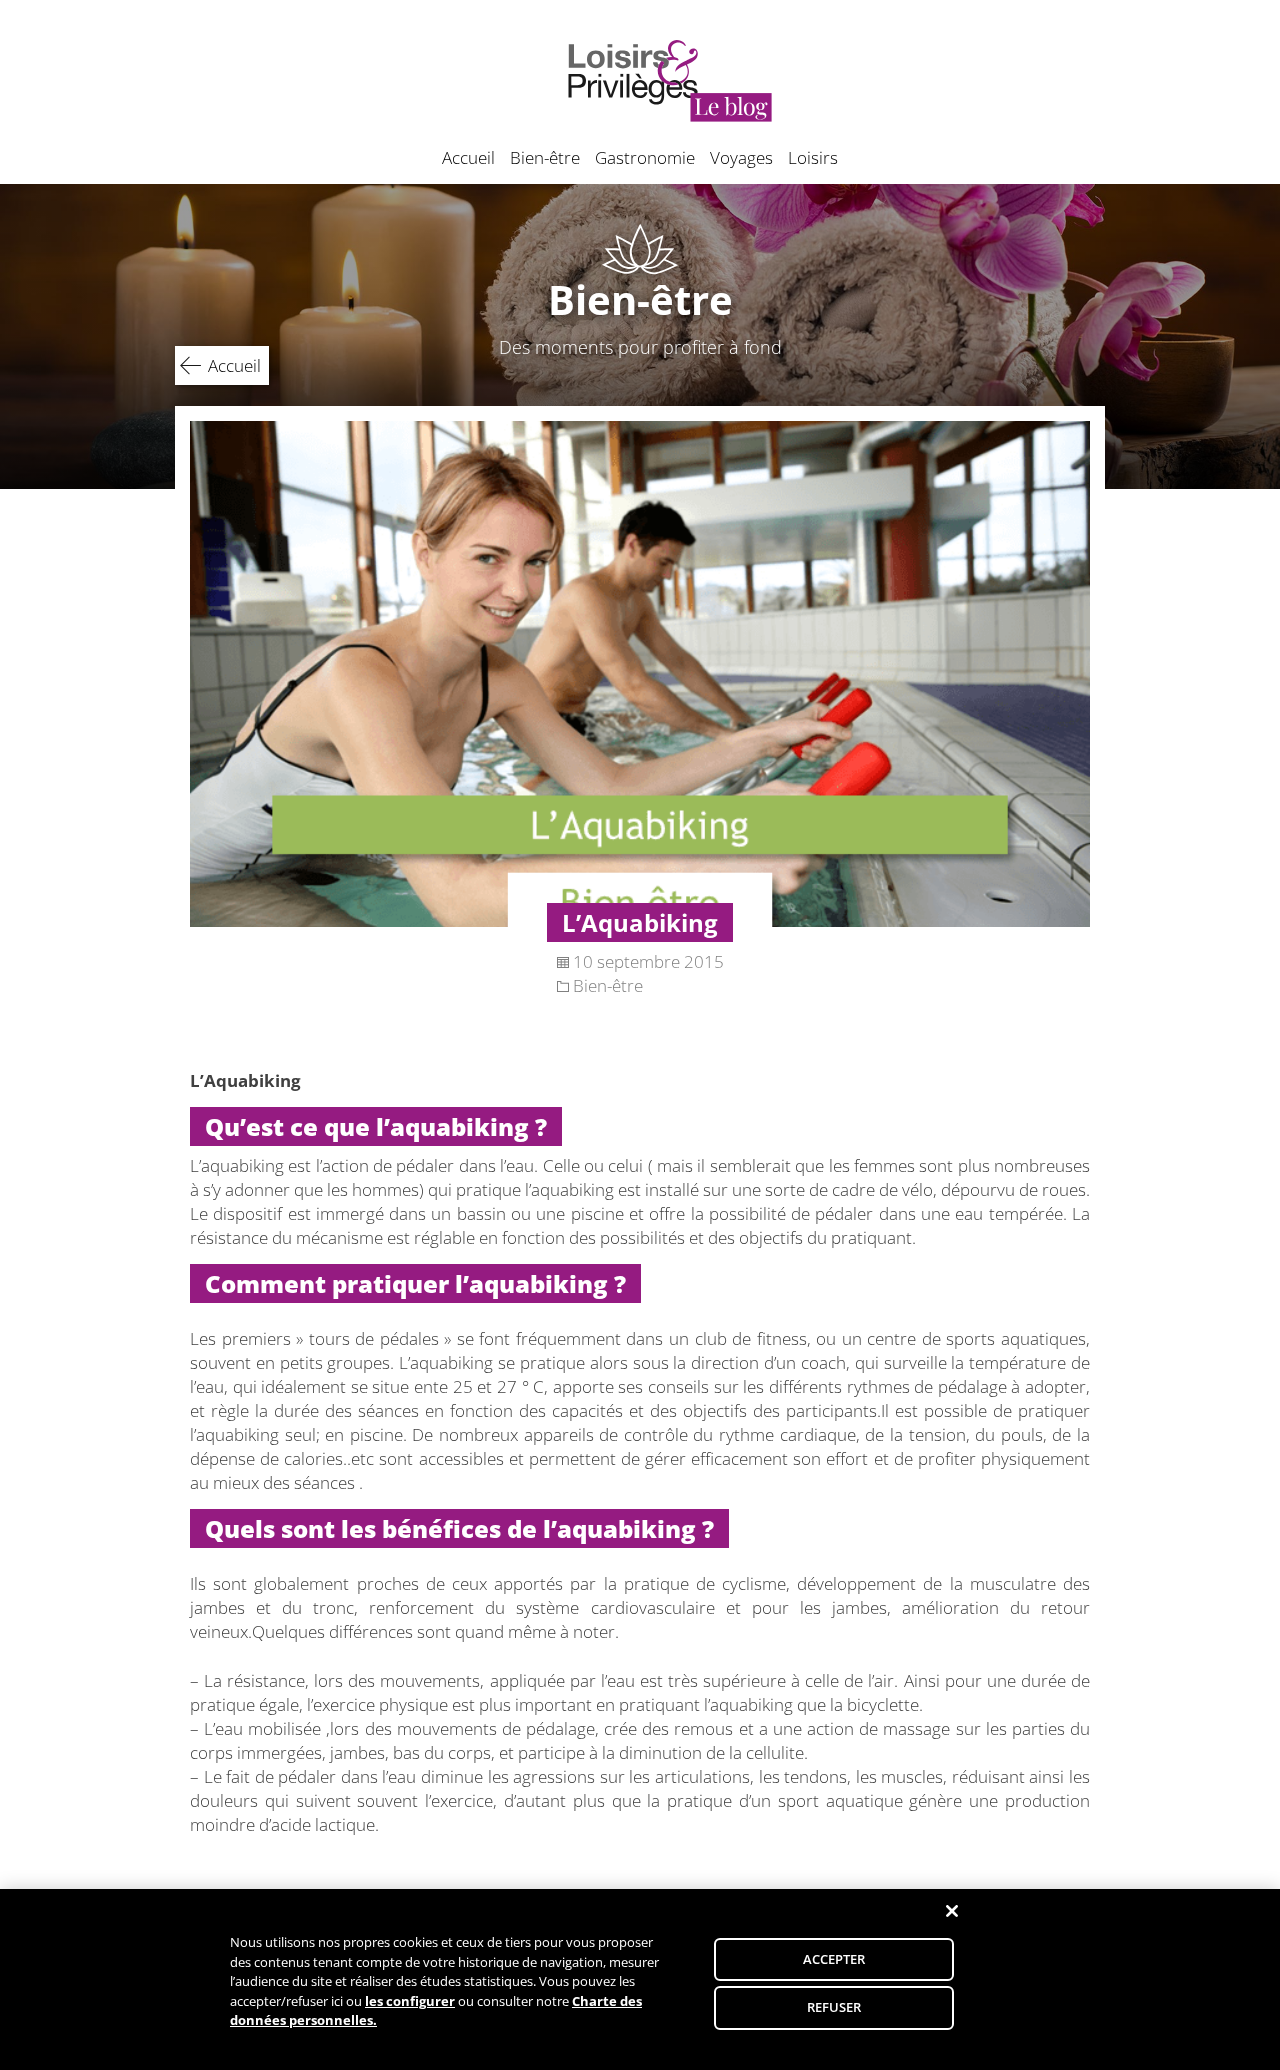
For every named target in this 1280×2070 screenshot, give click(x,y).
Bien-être (545, 157)
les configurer (410, 2001)
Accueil (468, 157)
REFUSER (834, 2007)
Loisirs (813, 157)
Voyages (741, 157)
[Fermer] (952, 1911)
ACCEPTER (834, 1959)
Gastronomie (645, 157)
